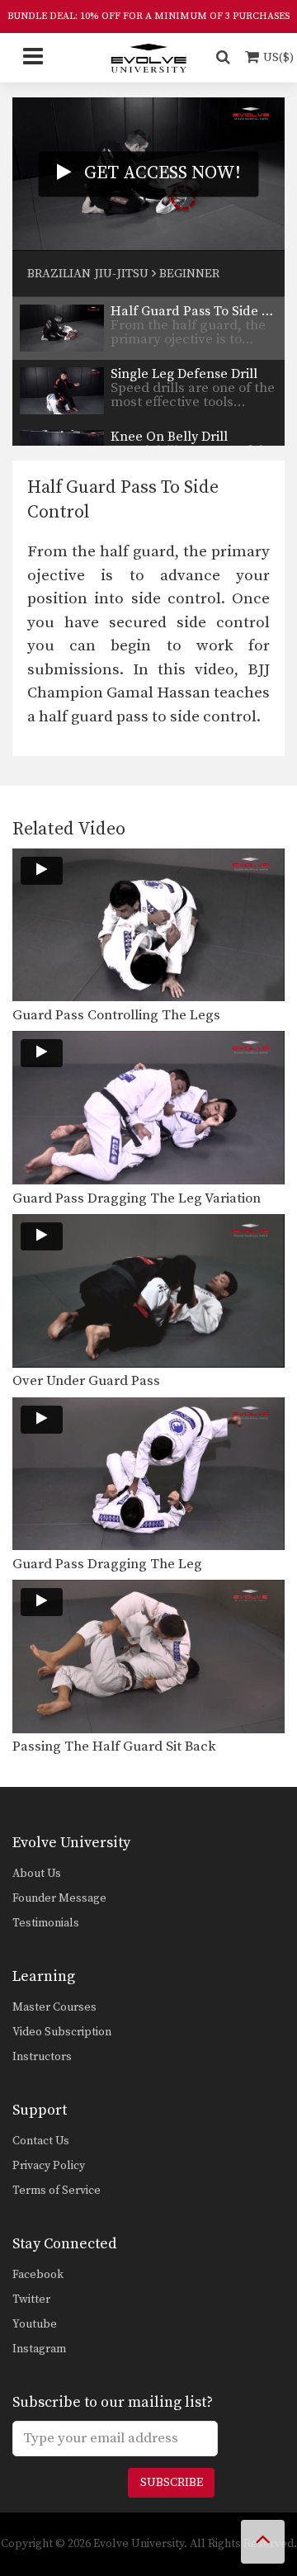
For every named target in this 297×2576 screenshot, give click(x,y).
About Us (37, 1874)
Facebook (38, 2275)
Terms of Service (57, 2191)
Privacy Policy (49, 2166)
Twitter (31, 2299)
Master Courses (54, 2007)
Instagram (39, 2349)
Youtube (35, 2324)
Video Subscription (62, 2032)
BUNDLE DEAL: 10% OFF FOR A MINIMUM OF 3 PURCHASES (148, 16)
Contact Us (41, 2141)
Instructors (42, 2057)
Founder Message (59, 1898)
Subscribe (172, 2483)
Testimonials (46, 1923)
